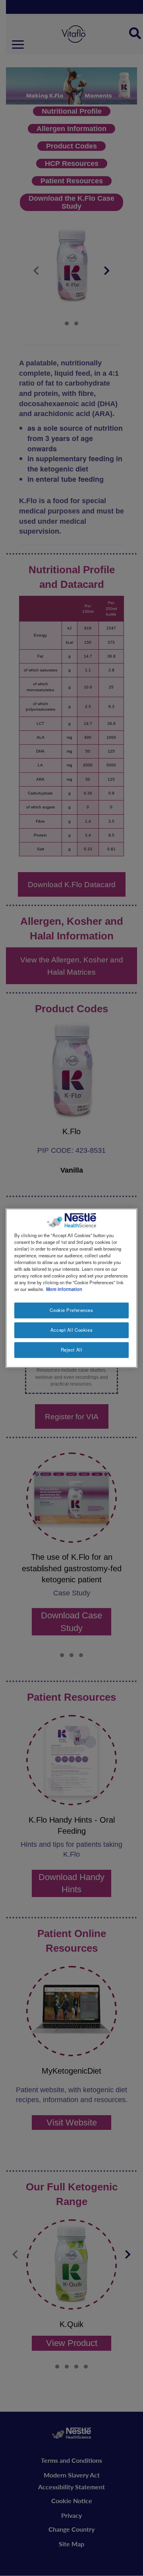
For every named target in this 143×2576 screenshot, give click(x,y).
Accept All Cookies (71, 1330)
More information (64, 1289)
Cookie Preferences (71, 1310)
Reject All (72, 1350)
